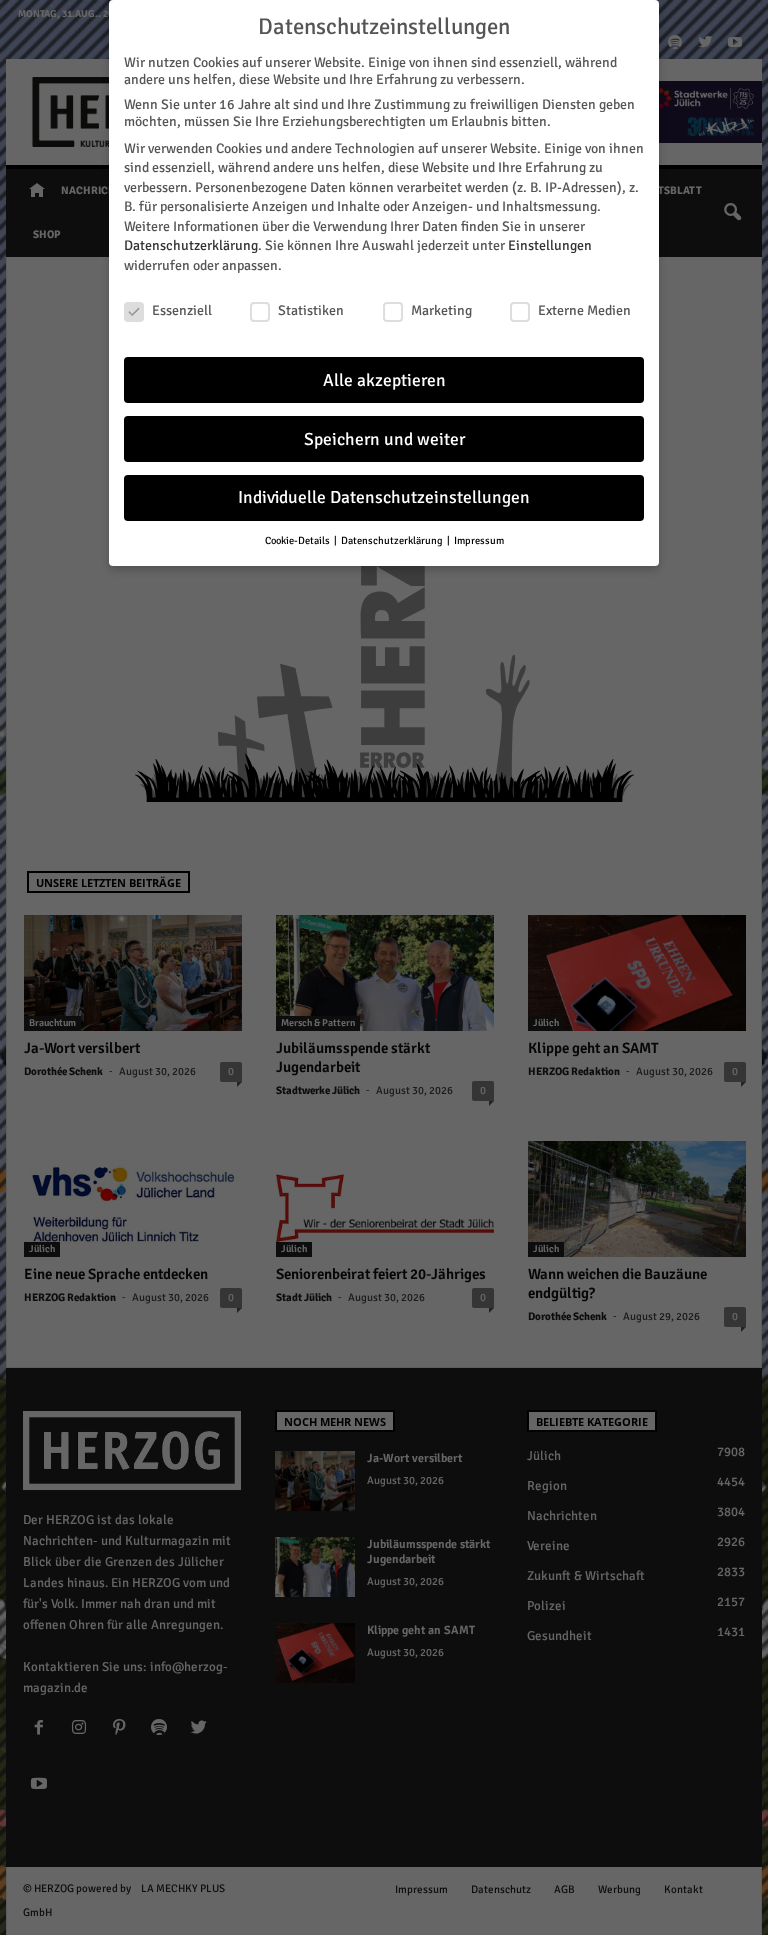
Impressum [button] (479, 540)
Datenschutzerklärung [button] (393, 540)
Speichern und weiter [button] (384, 439)
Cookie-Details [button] (298, 540)
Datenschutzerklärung (191, 245)
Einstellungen (550, 245)
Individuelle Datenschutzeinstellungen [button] (384, 497)
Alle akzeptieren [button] (384, 380)
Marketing (441, 310)
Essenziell (182, 310)
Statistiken (311, 310)
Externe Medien (584, 310)
